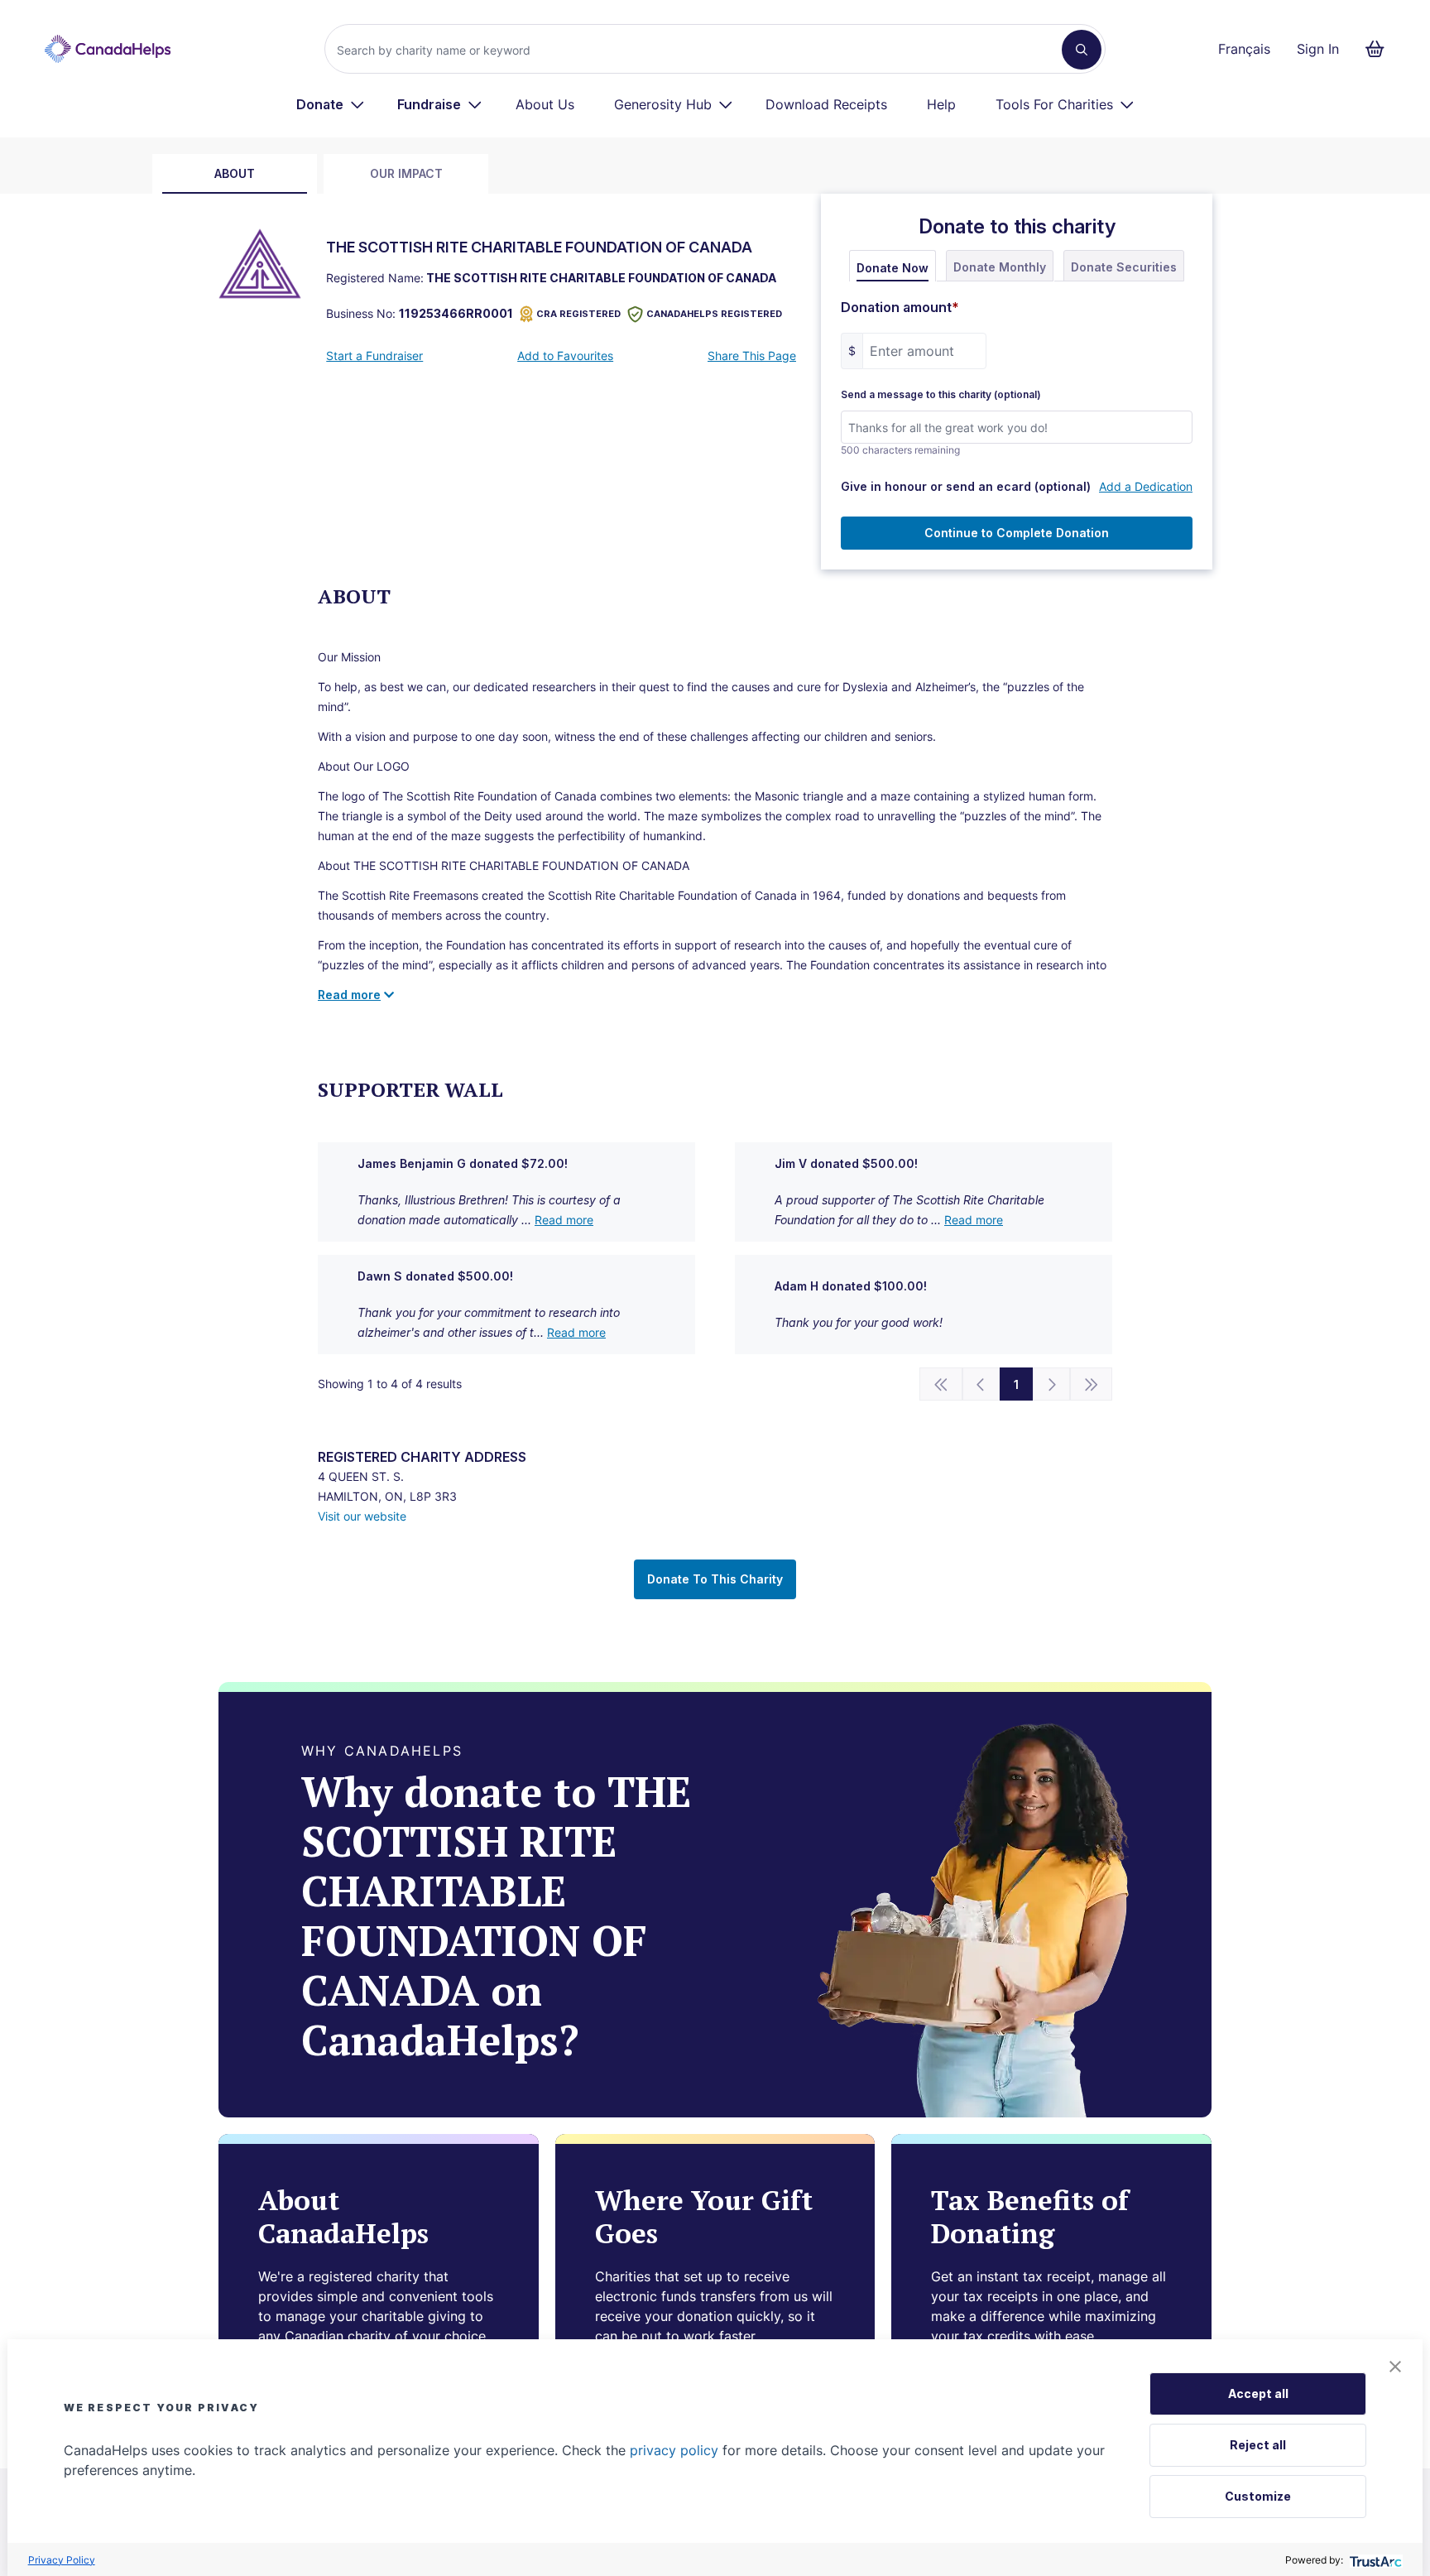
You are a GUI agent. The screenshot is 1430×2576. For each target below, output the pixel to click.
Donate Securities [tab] (1124, 267)
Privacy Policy (62, 2560)
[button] (1395, 2367)
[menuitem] (331, 104)
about (235, 173)
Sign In (1318, 49)
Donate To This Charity (715, 1579)
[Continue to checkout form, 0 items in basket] (1380, 49)
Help (941, 104)
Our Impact (406, 173)
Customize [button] (1258, 2496)
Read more (564, 1220)
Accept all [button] (1258, 2393)
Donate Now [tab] (893, 268)
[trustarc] (1374, 2560)
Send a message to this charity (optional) (941, 395)
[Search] (1082, 50)
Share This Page (752, 356)
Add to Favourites (565, 356)
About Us (545, 104)
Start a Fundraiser (374, 356)
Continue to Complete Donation (1017, 533)
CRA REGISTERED (578, 314)
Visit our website (362, 1516)
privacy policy (674, 2450)
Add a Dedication (1146, 486)
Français (1244, 49)
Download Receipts (826, 104)
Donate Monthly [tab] (1000, 267)
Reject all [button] (1258, 2445)
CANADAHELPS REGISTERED (714, 314)
